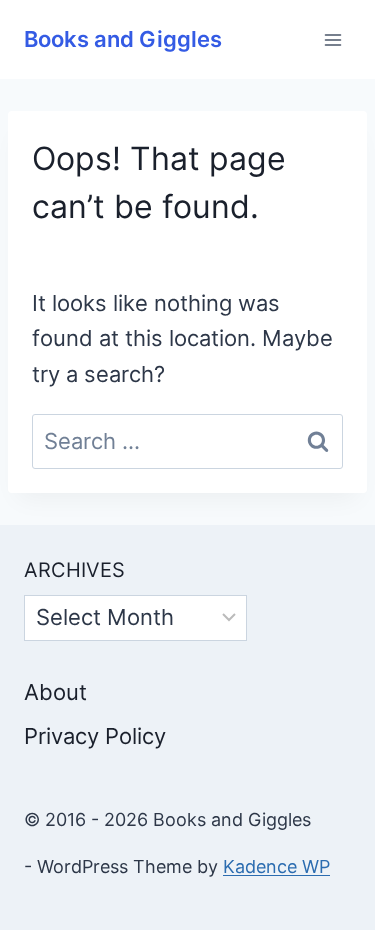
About (55, 692)
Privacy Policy (95, 736)
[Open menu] (332, 39)
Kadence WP (276, 866)
